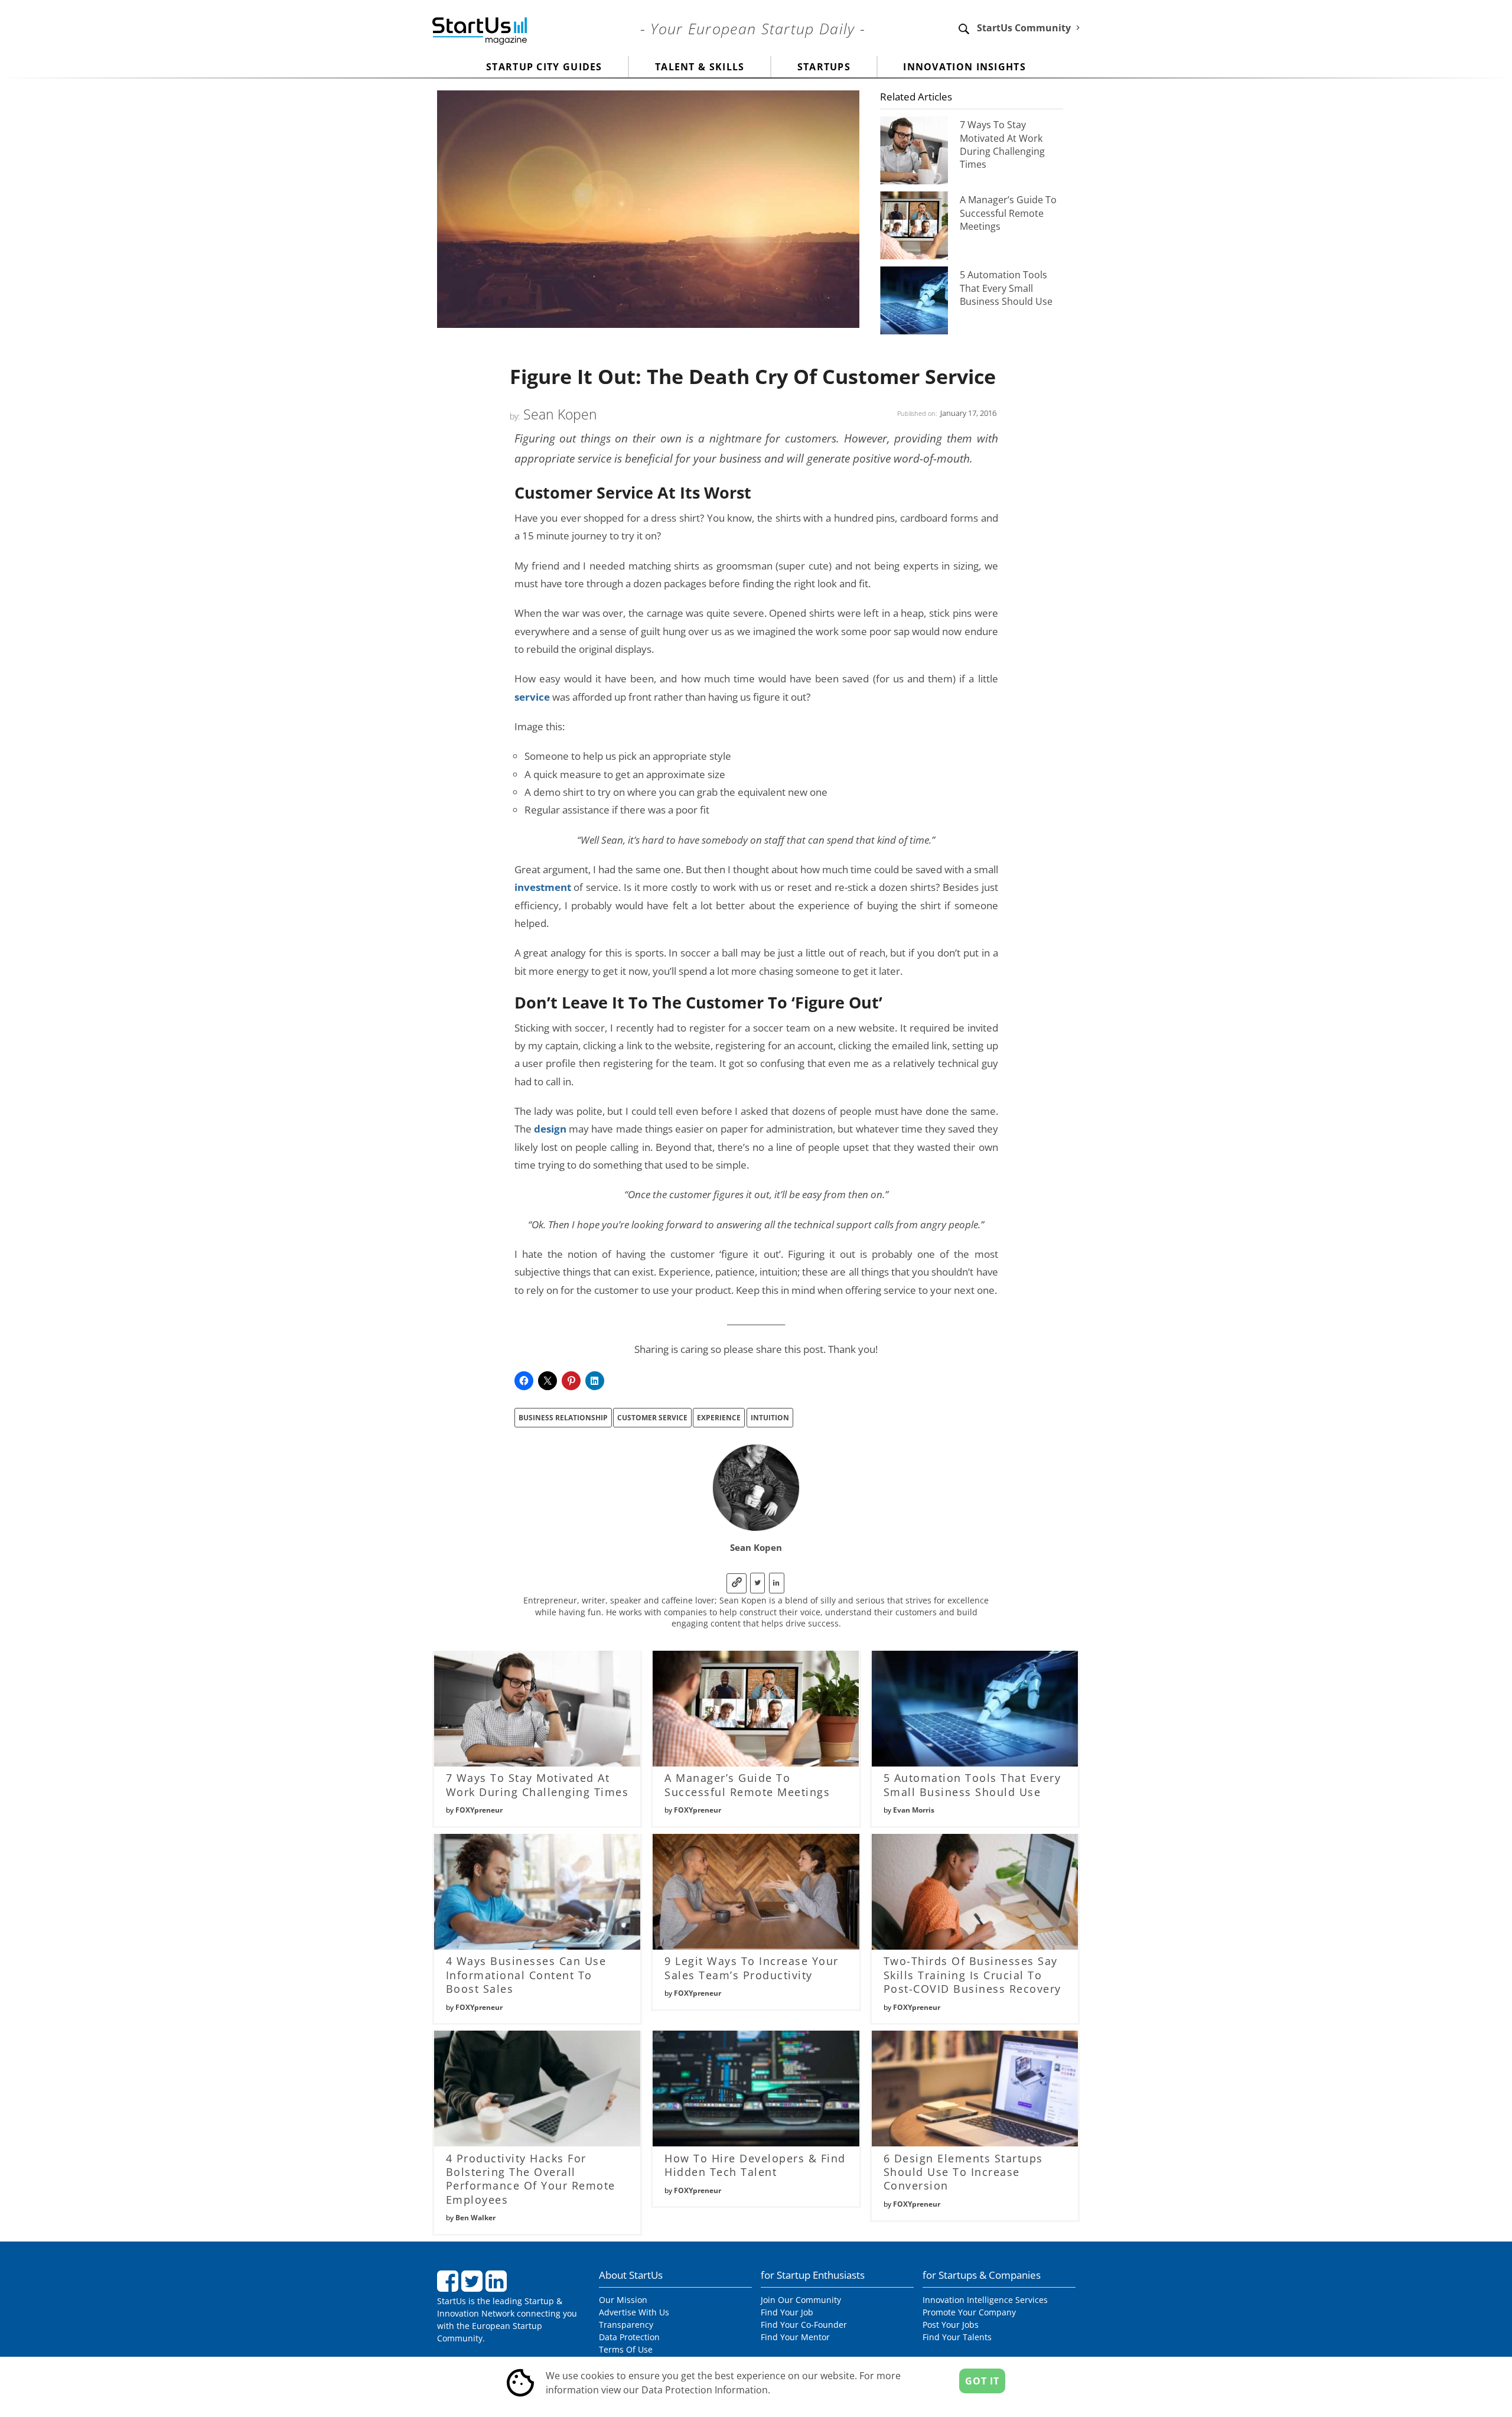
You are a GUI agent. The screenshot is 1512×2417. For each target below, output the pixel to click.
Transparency (626, 2325)
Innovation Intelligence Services (985, 2300)
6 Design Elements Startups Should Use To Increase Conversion (963, 2172)
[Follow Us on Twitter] (473, 2286)
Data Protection (629, 2337)
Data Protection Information (705, 2390)
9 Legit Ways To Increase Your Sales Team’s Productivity (752, 1968)
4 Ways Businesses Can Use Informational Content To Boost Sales (526, 1975)
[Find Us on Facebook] (449, 2286)
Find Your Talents (957, 2337)
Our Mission (623, 2300)
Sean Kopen (560, 414)
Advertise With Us (634, 2312)
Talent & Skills (700, 67)
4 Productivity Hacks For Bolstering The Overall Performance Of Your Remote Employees (531, 2179)
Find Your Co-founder (804, 2325)
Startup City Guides (544, 67)
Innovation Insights (964, 67)
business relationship (563, 1418)
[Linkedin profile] (777, 1583)
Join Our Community (801, 2300)
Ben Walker (475, 2218)
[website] (737, 1583)
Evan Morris (914, 1810)
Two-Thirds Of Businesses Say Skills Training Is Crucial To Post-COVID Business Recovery (972, 1975)
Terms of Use (626, 2349)
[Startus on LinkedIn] (498, 2286)
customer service (652, 1418)
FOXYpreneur (479, 1810)
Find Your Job (787, 2312)
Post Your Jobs (951, 2325)
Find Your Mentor (795, 2337)
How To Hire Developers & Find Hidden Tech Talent (755, 2165)
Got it (982, 2381)
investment (543, 887)
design (550, 1128)
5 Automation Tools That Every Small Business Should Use (1006, 288)
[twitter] (757, 1583)
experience (719, 1418)
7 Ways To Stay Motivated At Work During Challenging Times (1002, 144)
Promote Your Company (969, 2312)
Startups (824, 67)
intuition (770, 1418)
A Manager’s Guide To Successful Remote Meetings (1008, 213)
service (532, 697)
